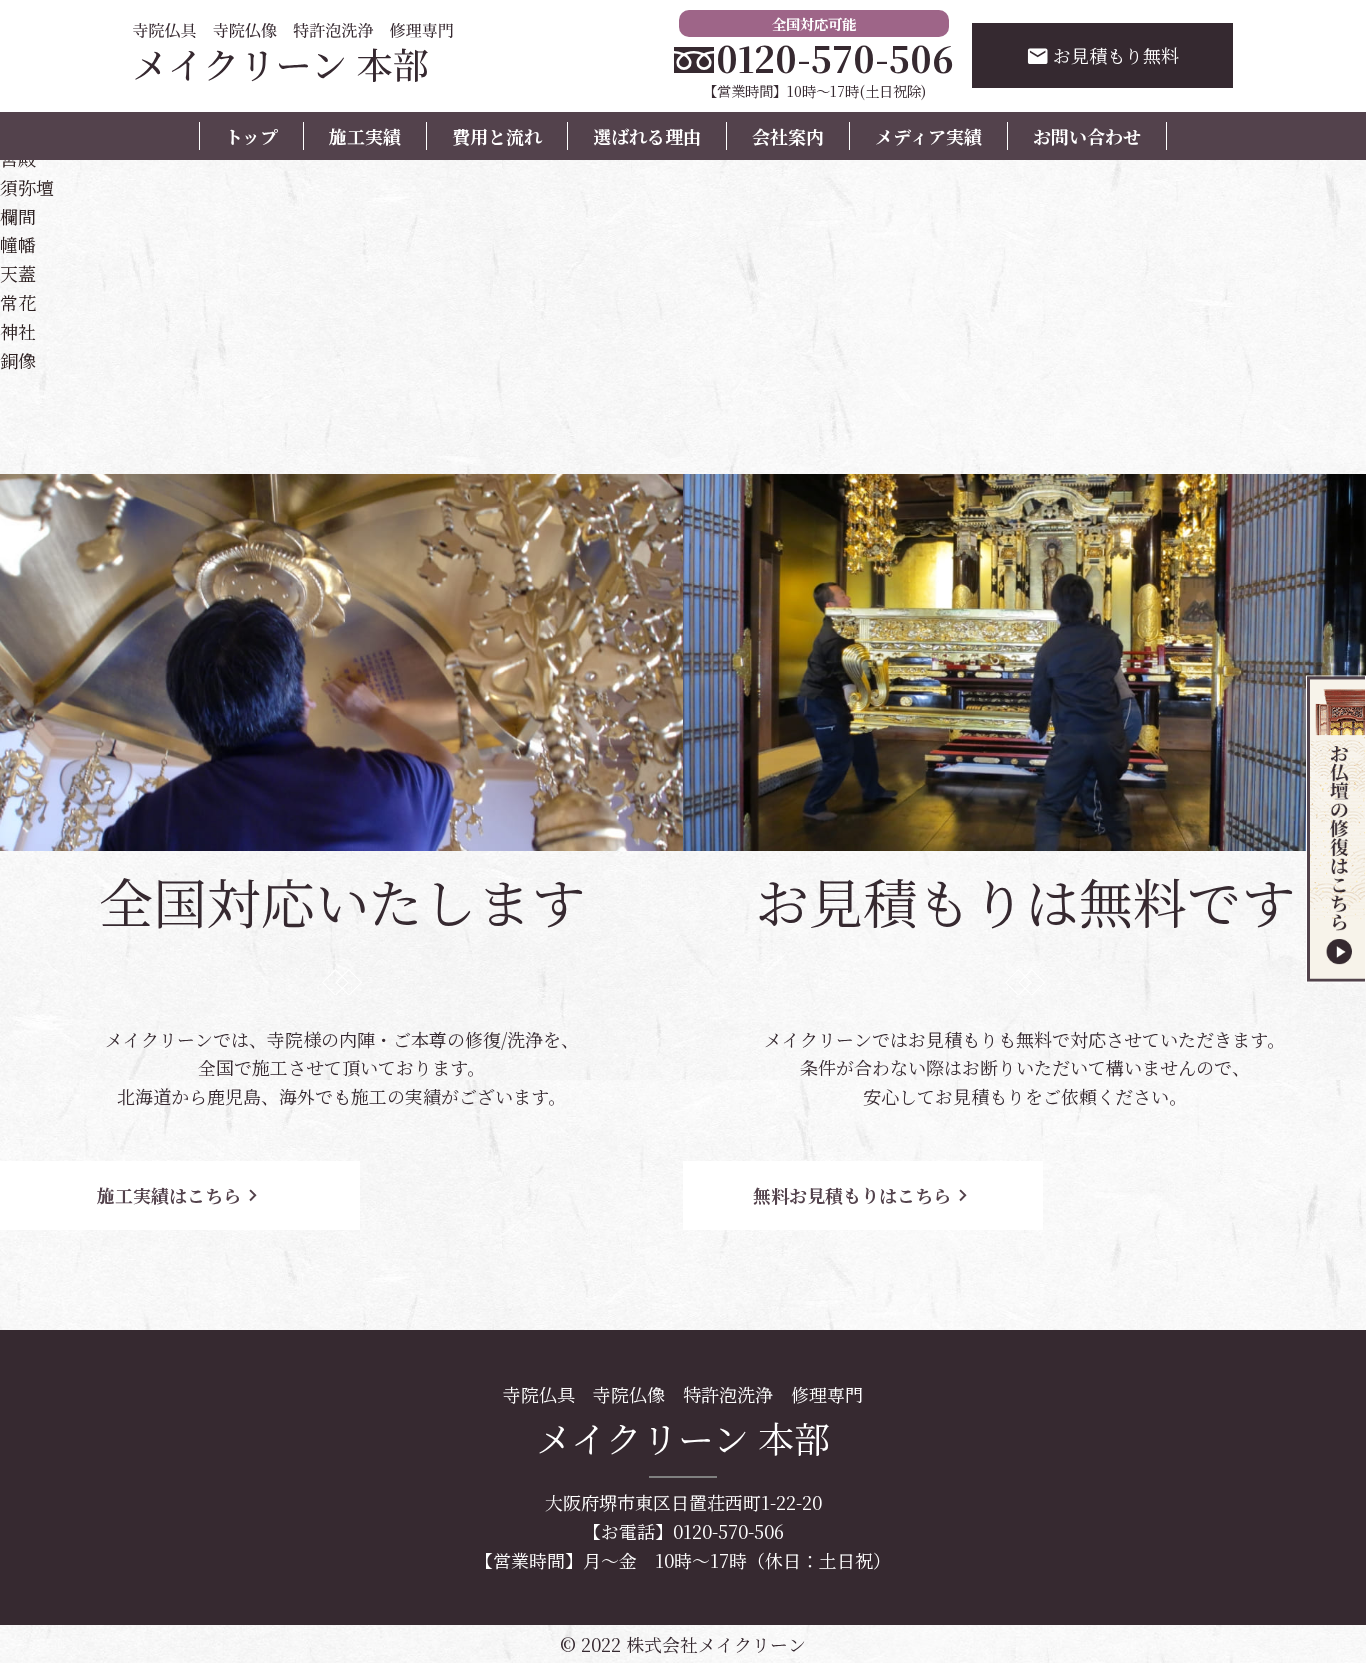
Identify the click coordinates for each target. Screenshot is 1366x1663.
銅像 (18, 360)
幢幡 (18, 244)
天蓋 (18, 273)
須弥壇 (27, 187)
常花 (18, 302)
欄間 (18, 216)
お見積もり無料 (1102, 55)
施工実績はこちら (180, 1195)
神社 (18, 331)
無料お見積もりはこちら (863, 1195)
